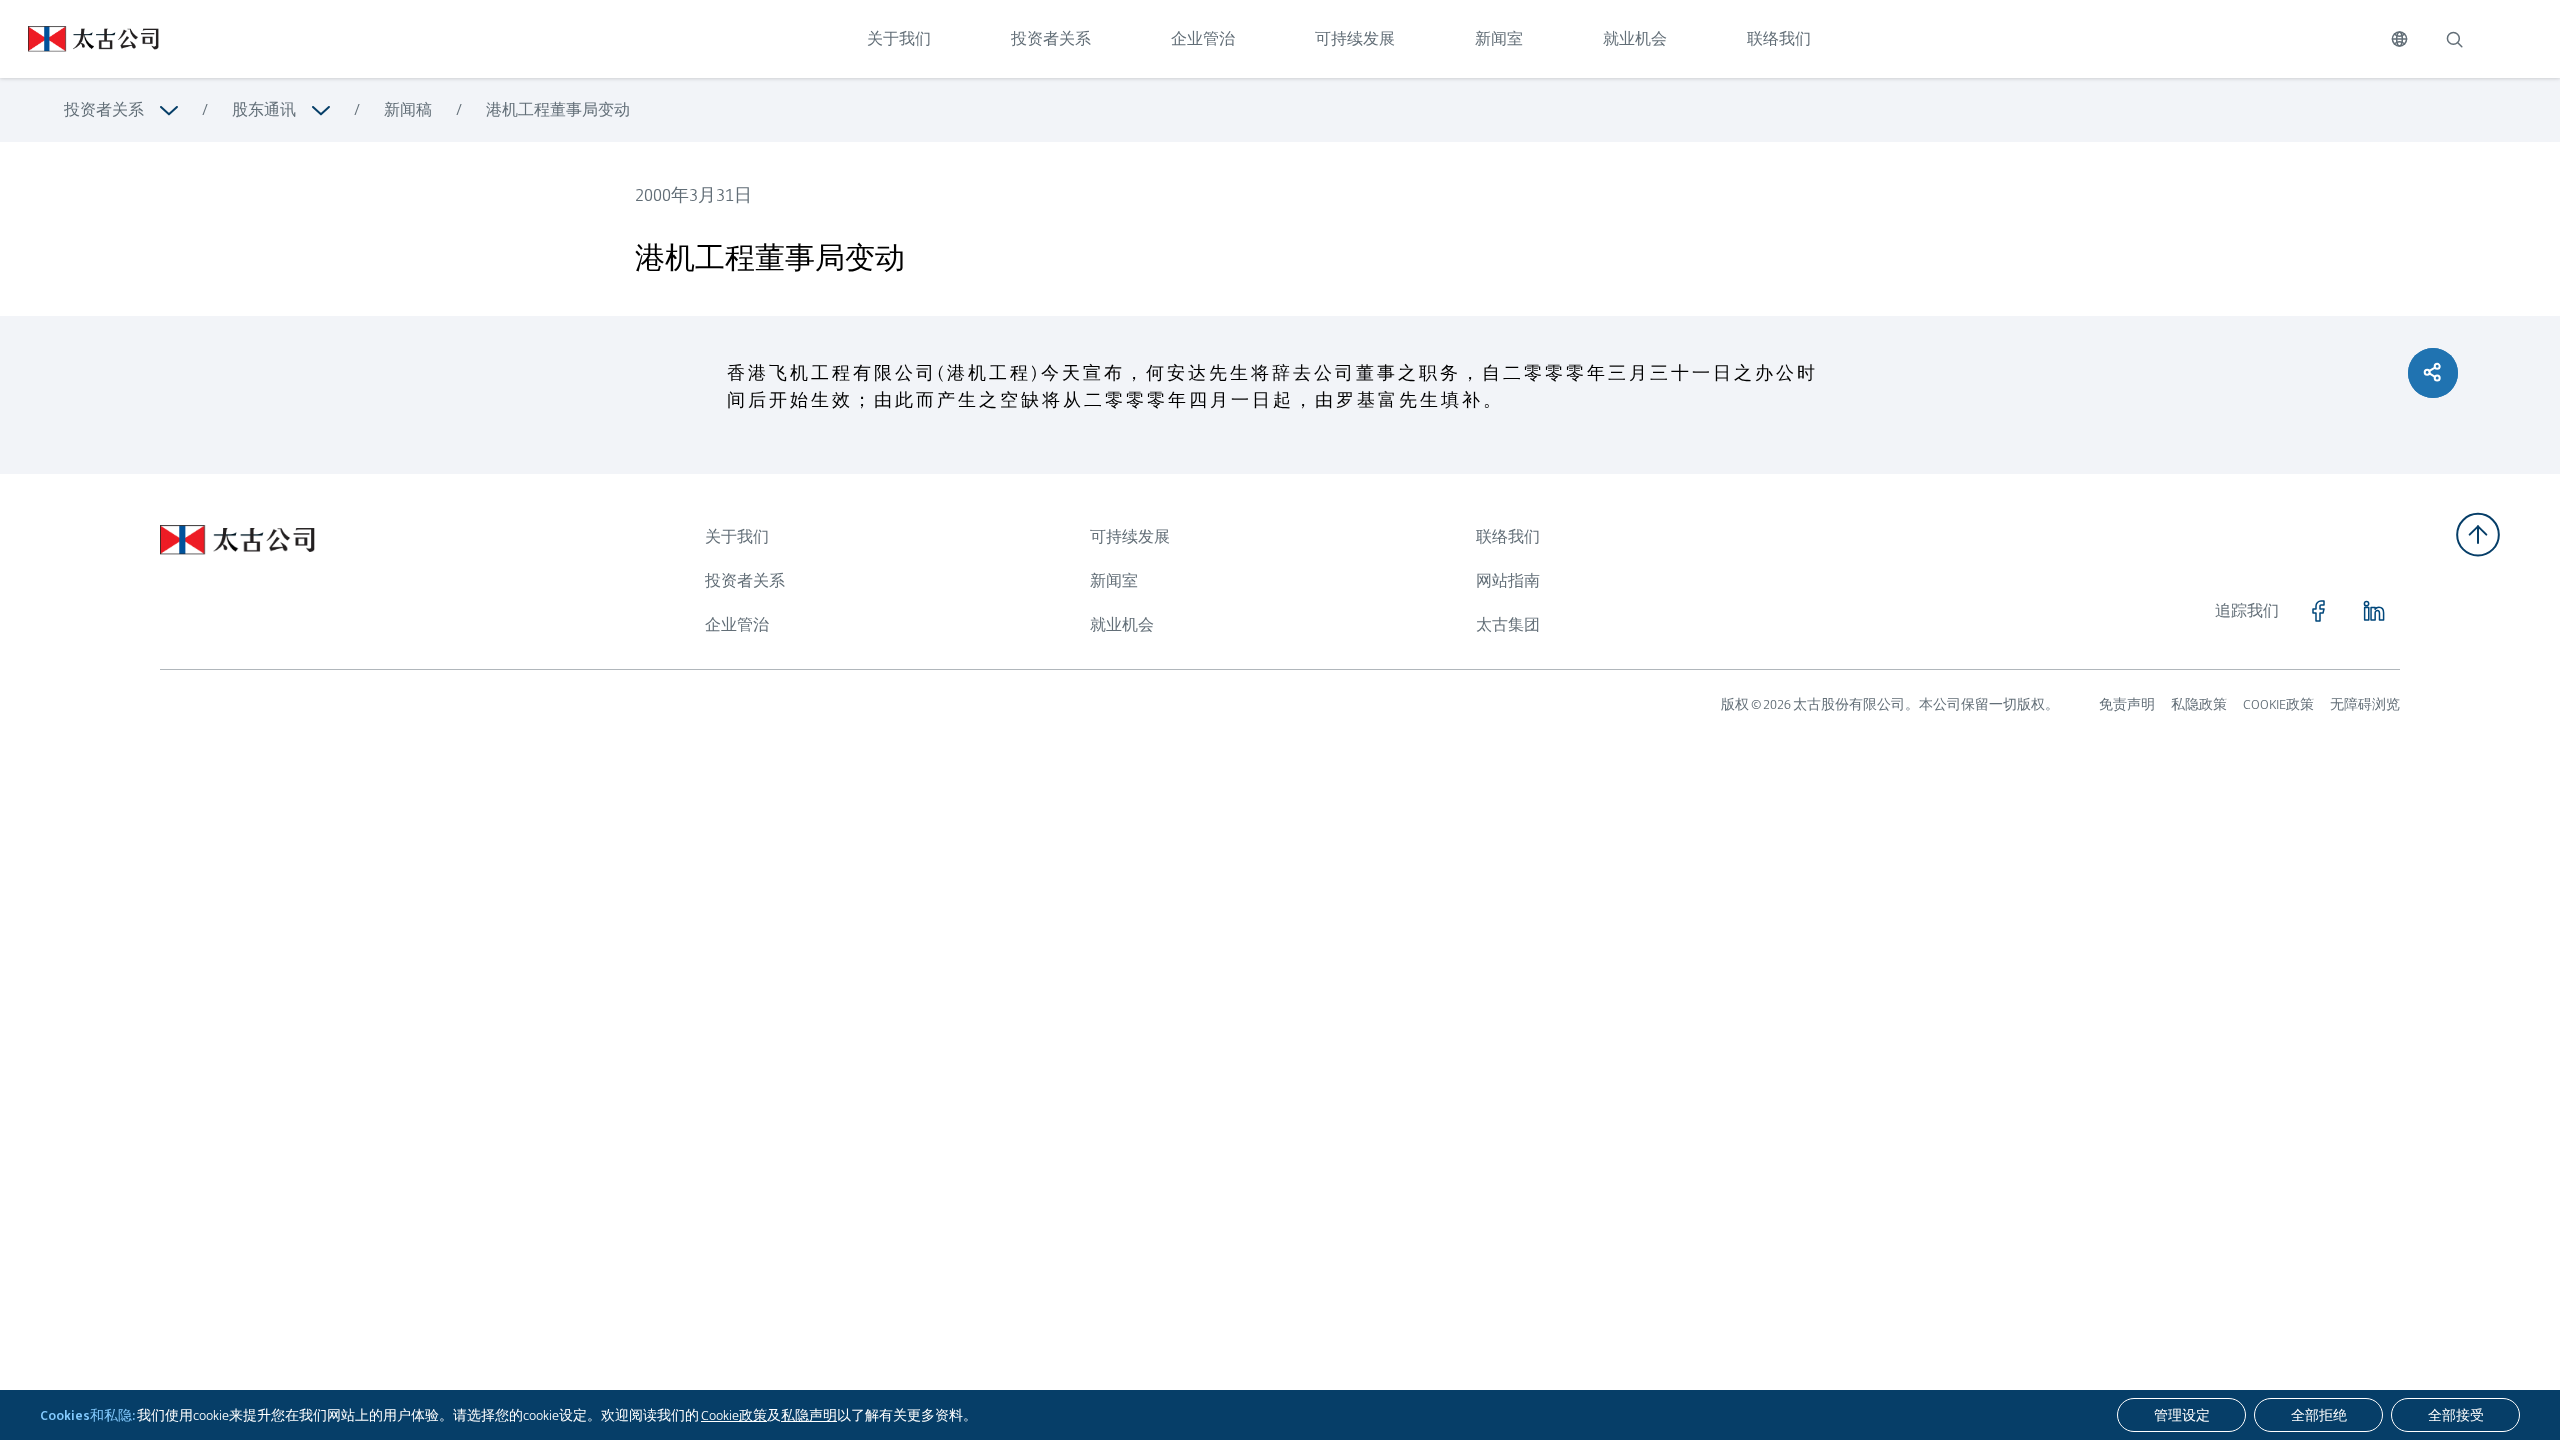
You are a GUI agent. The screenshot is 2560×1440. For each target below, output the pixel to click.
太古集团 (1508, 624)
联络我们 (1779, 38)
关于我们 (899, 38)
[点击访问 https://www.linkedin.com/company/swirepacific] (2374, 611)
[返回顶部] (2478, 534)
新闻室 (1499, 38)
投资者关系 (1051, 38)
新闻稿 (408, 109)
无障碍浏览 (2365, 704)
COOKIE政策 (2278, 704)
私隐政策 (2199, 704)
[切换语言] (2399, 39)
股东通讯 (264, 109)
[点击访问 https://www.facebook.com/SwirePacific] (2318, 611)
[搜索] (2454, 39)
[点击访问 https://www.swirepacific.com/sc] (79, 39)
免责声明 (2127, 704)
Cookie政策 (734, 1415)
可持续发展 (1355, 38)
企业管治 (1203, 38)
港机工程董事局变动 (558, 109)
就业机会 (1635, 38)
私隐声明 (809, 1415)
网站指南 (1508, 580)
